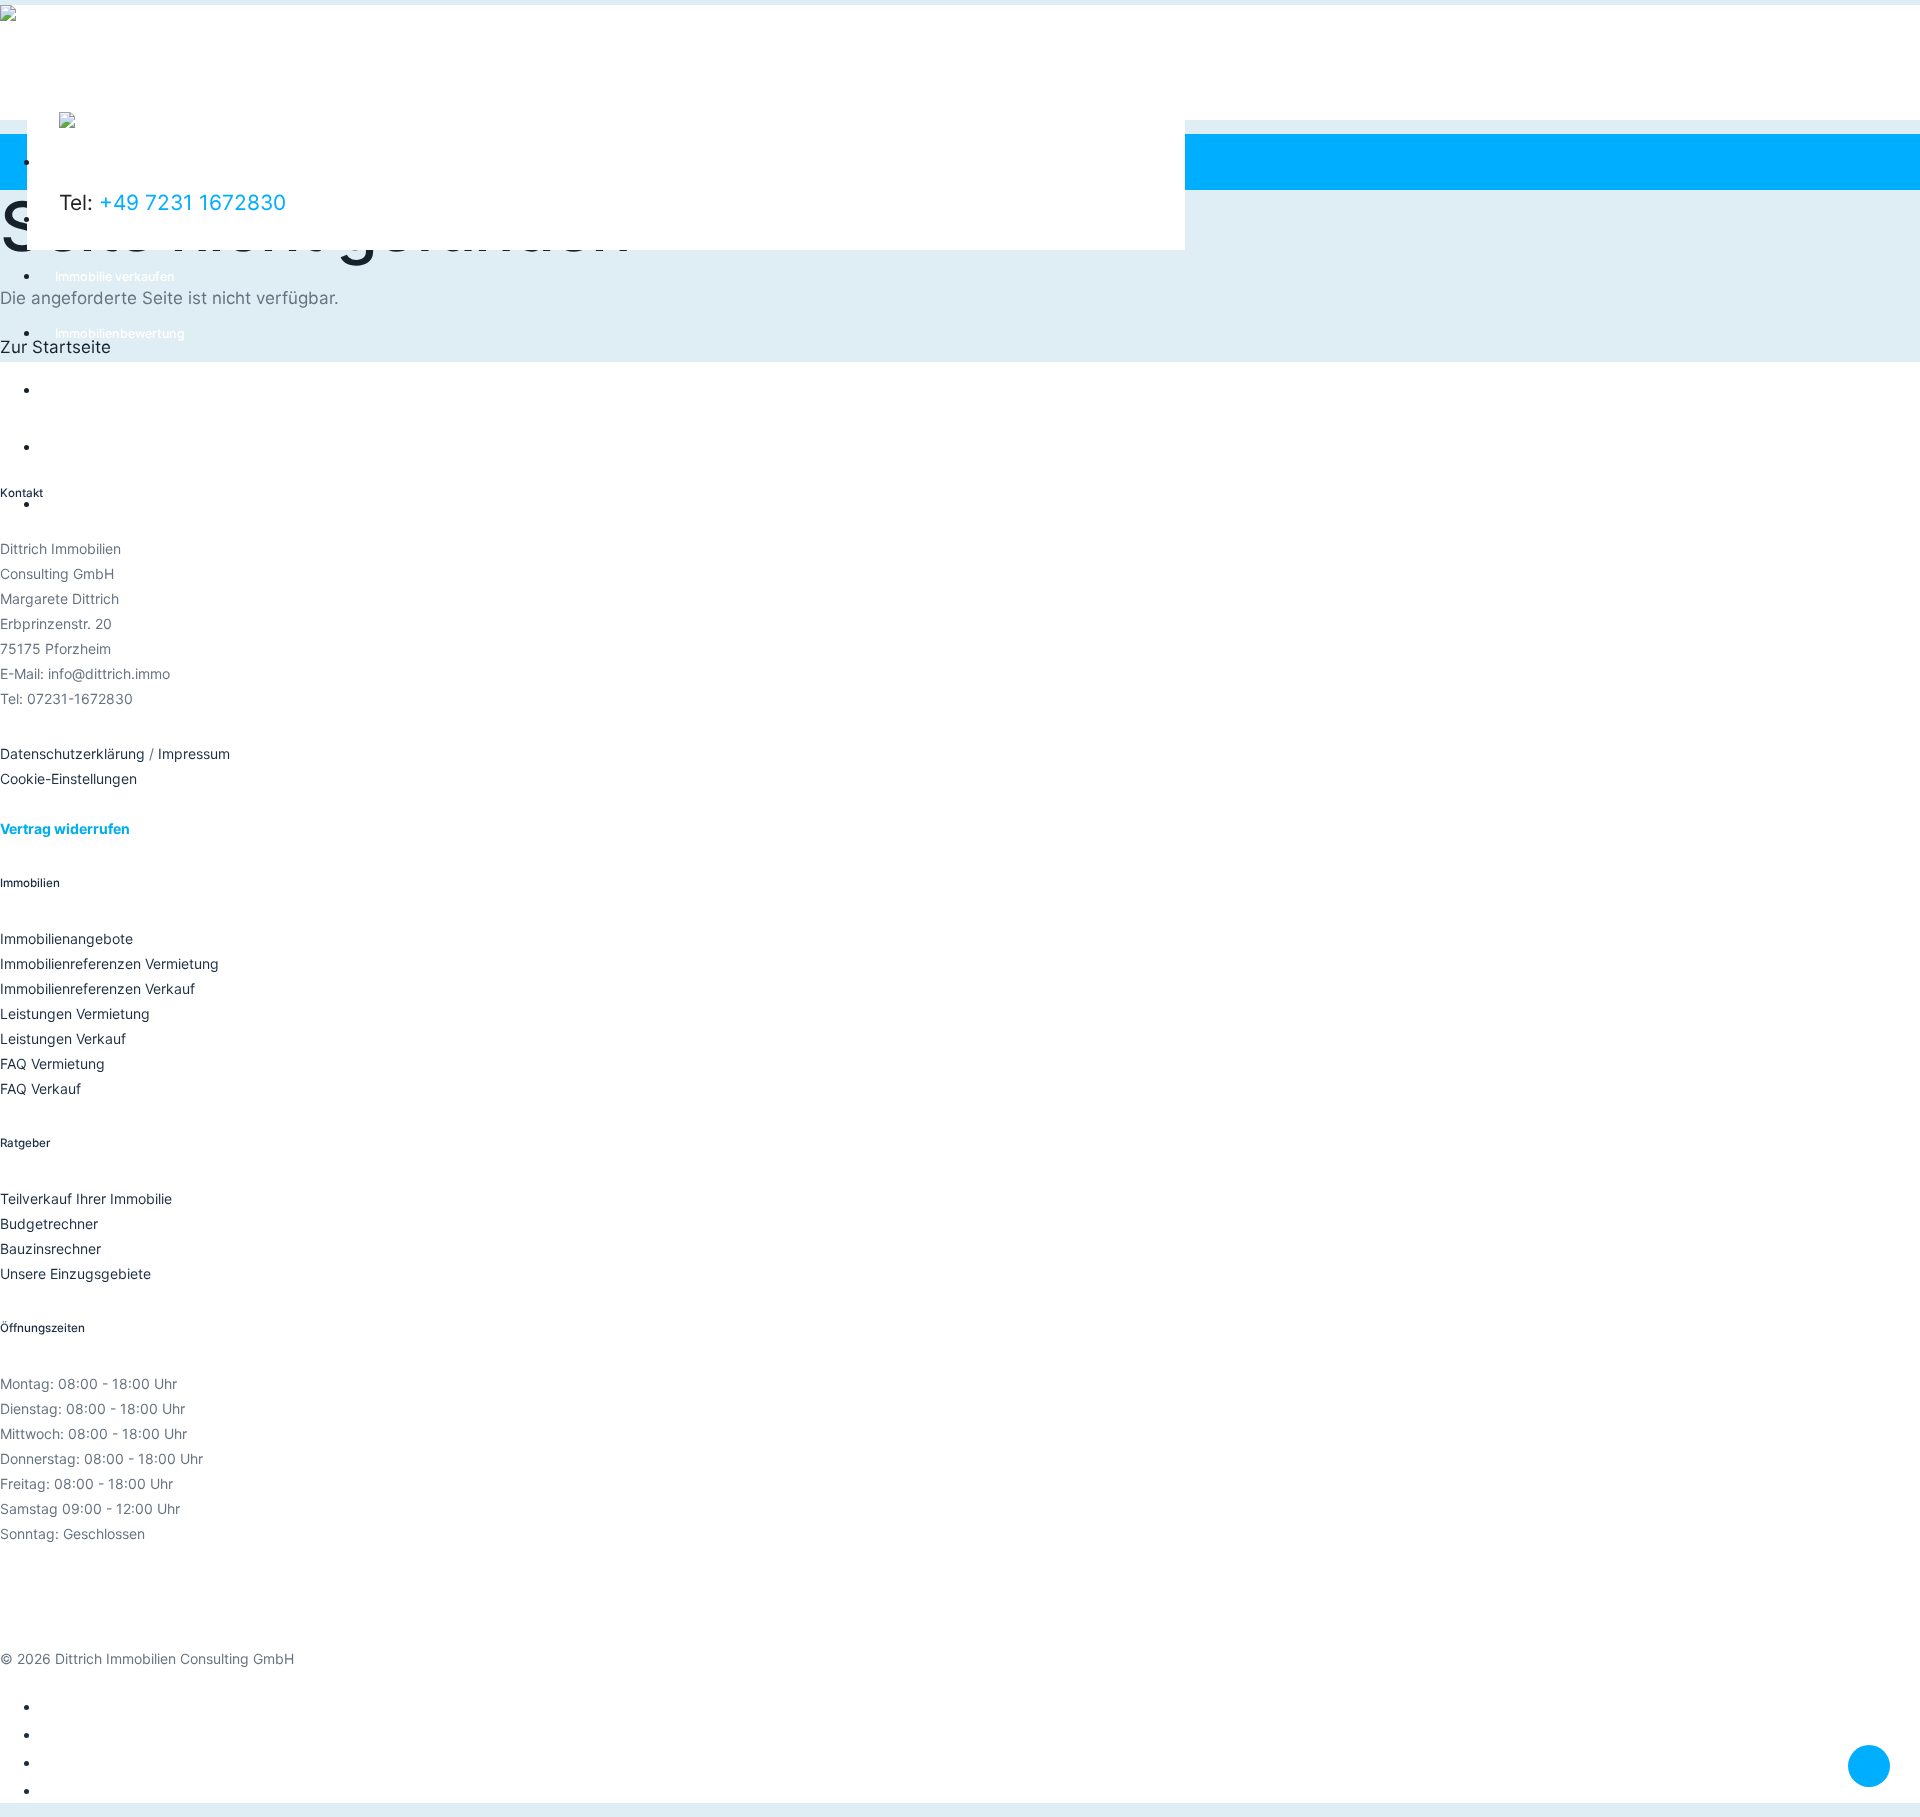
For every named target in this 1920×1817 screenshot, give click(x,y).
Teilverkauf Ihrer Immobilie (86, 1198)
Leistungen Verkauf (63, 1038)
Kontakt (78, 504)
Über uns (82, 447)
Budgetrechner (49, 1223)
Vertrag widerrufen (65, 828)
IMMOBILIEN (91, 390)
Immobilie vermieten (115, 219)
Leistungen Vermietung (75, 1013)
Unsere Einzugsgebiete (75, 1273)
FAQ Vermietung (52, 1063)
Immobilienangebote (66, 938)
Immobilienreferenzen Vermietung (109, 963)
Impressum (194, 753)
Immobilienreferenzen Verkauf (97, 988)
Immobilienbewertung (120, 333)
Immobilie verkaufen (115, 276)
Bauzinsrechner (50, 1248)
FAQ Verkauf (40, 1088)
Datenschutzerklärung (72, 753)
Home (73, 162)
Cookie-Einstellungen (68, 778)
